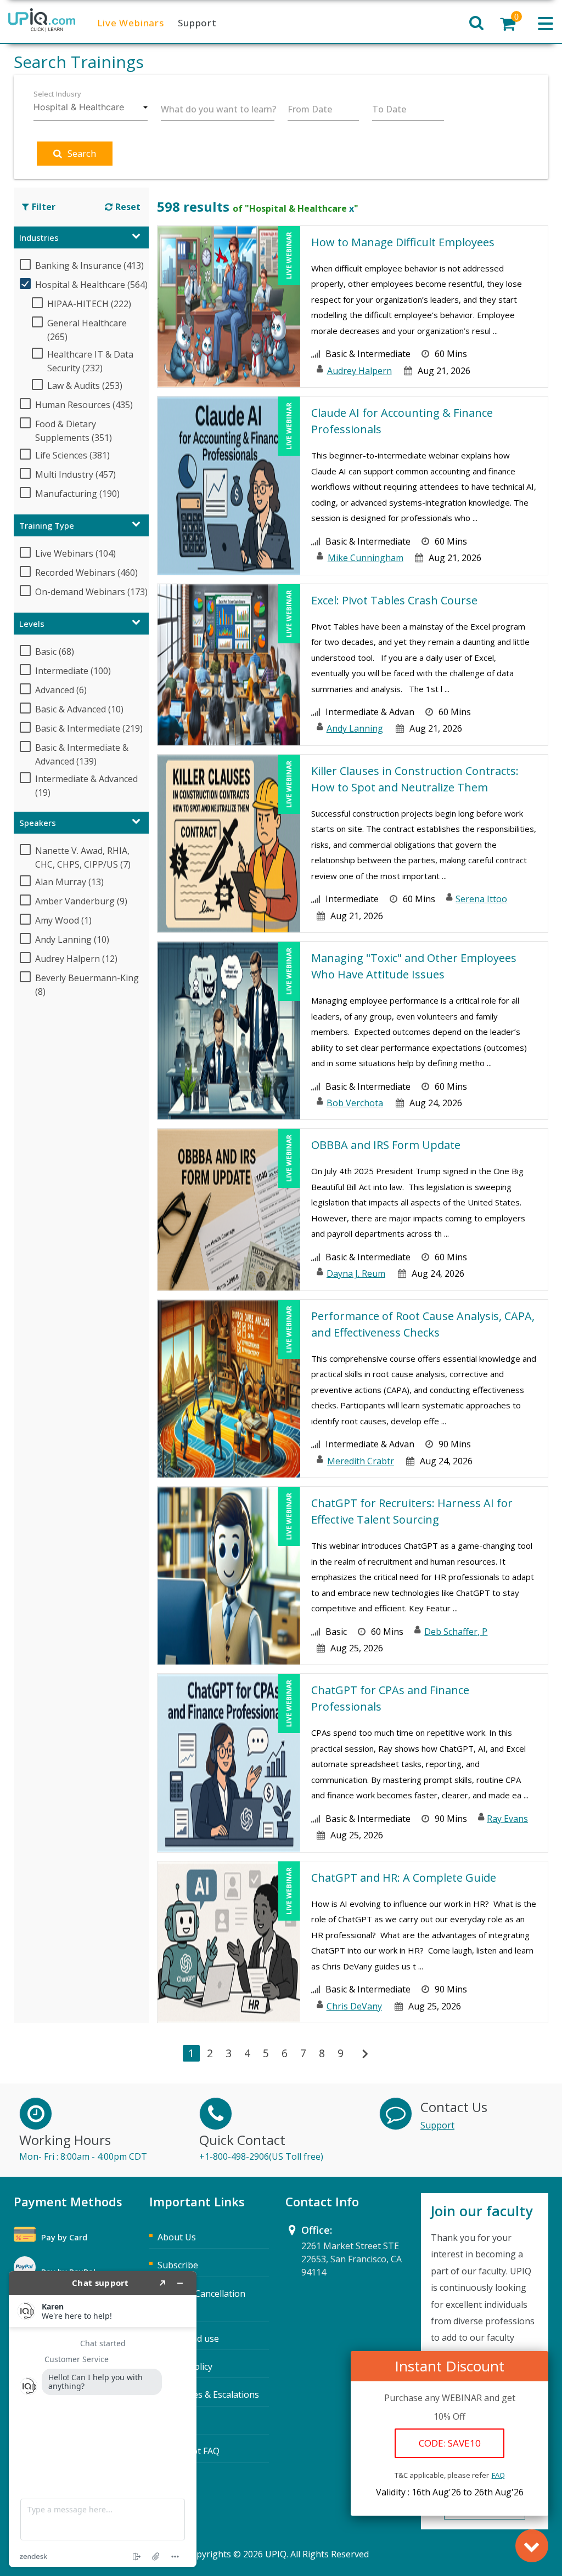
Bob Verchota (355, 1103)
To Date (389, 109)
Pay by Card (64, 2237)
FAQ (498, 2475)
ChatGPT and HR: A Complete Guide (404, 1878)
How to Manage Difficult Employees (403, 242)
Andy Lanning (355, 728)
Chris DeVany (354, 2006)
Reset (128, 207)
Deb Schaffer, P (456, 1632)
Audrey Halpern (359, 371)
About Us (177, 2237)
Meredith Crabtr (361, 1461)
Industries (39, 237)
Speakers (38, 823)
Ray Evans (507, 1819)
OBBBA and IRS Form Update (386, 1145)
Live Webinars (131, 23)
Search (82, 153)
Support (197, 23)
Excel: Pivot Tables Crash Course (394, 600)
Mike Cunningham (366, 558)
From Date (310, 109)
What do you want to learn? (218, 109)
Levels (32, 624)
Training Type (47, 525)
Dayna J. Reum (356, 1273)
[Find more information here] (103, 2419)
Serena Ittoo (481, 899)
